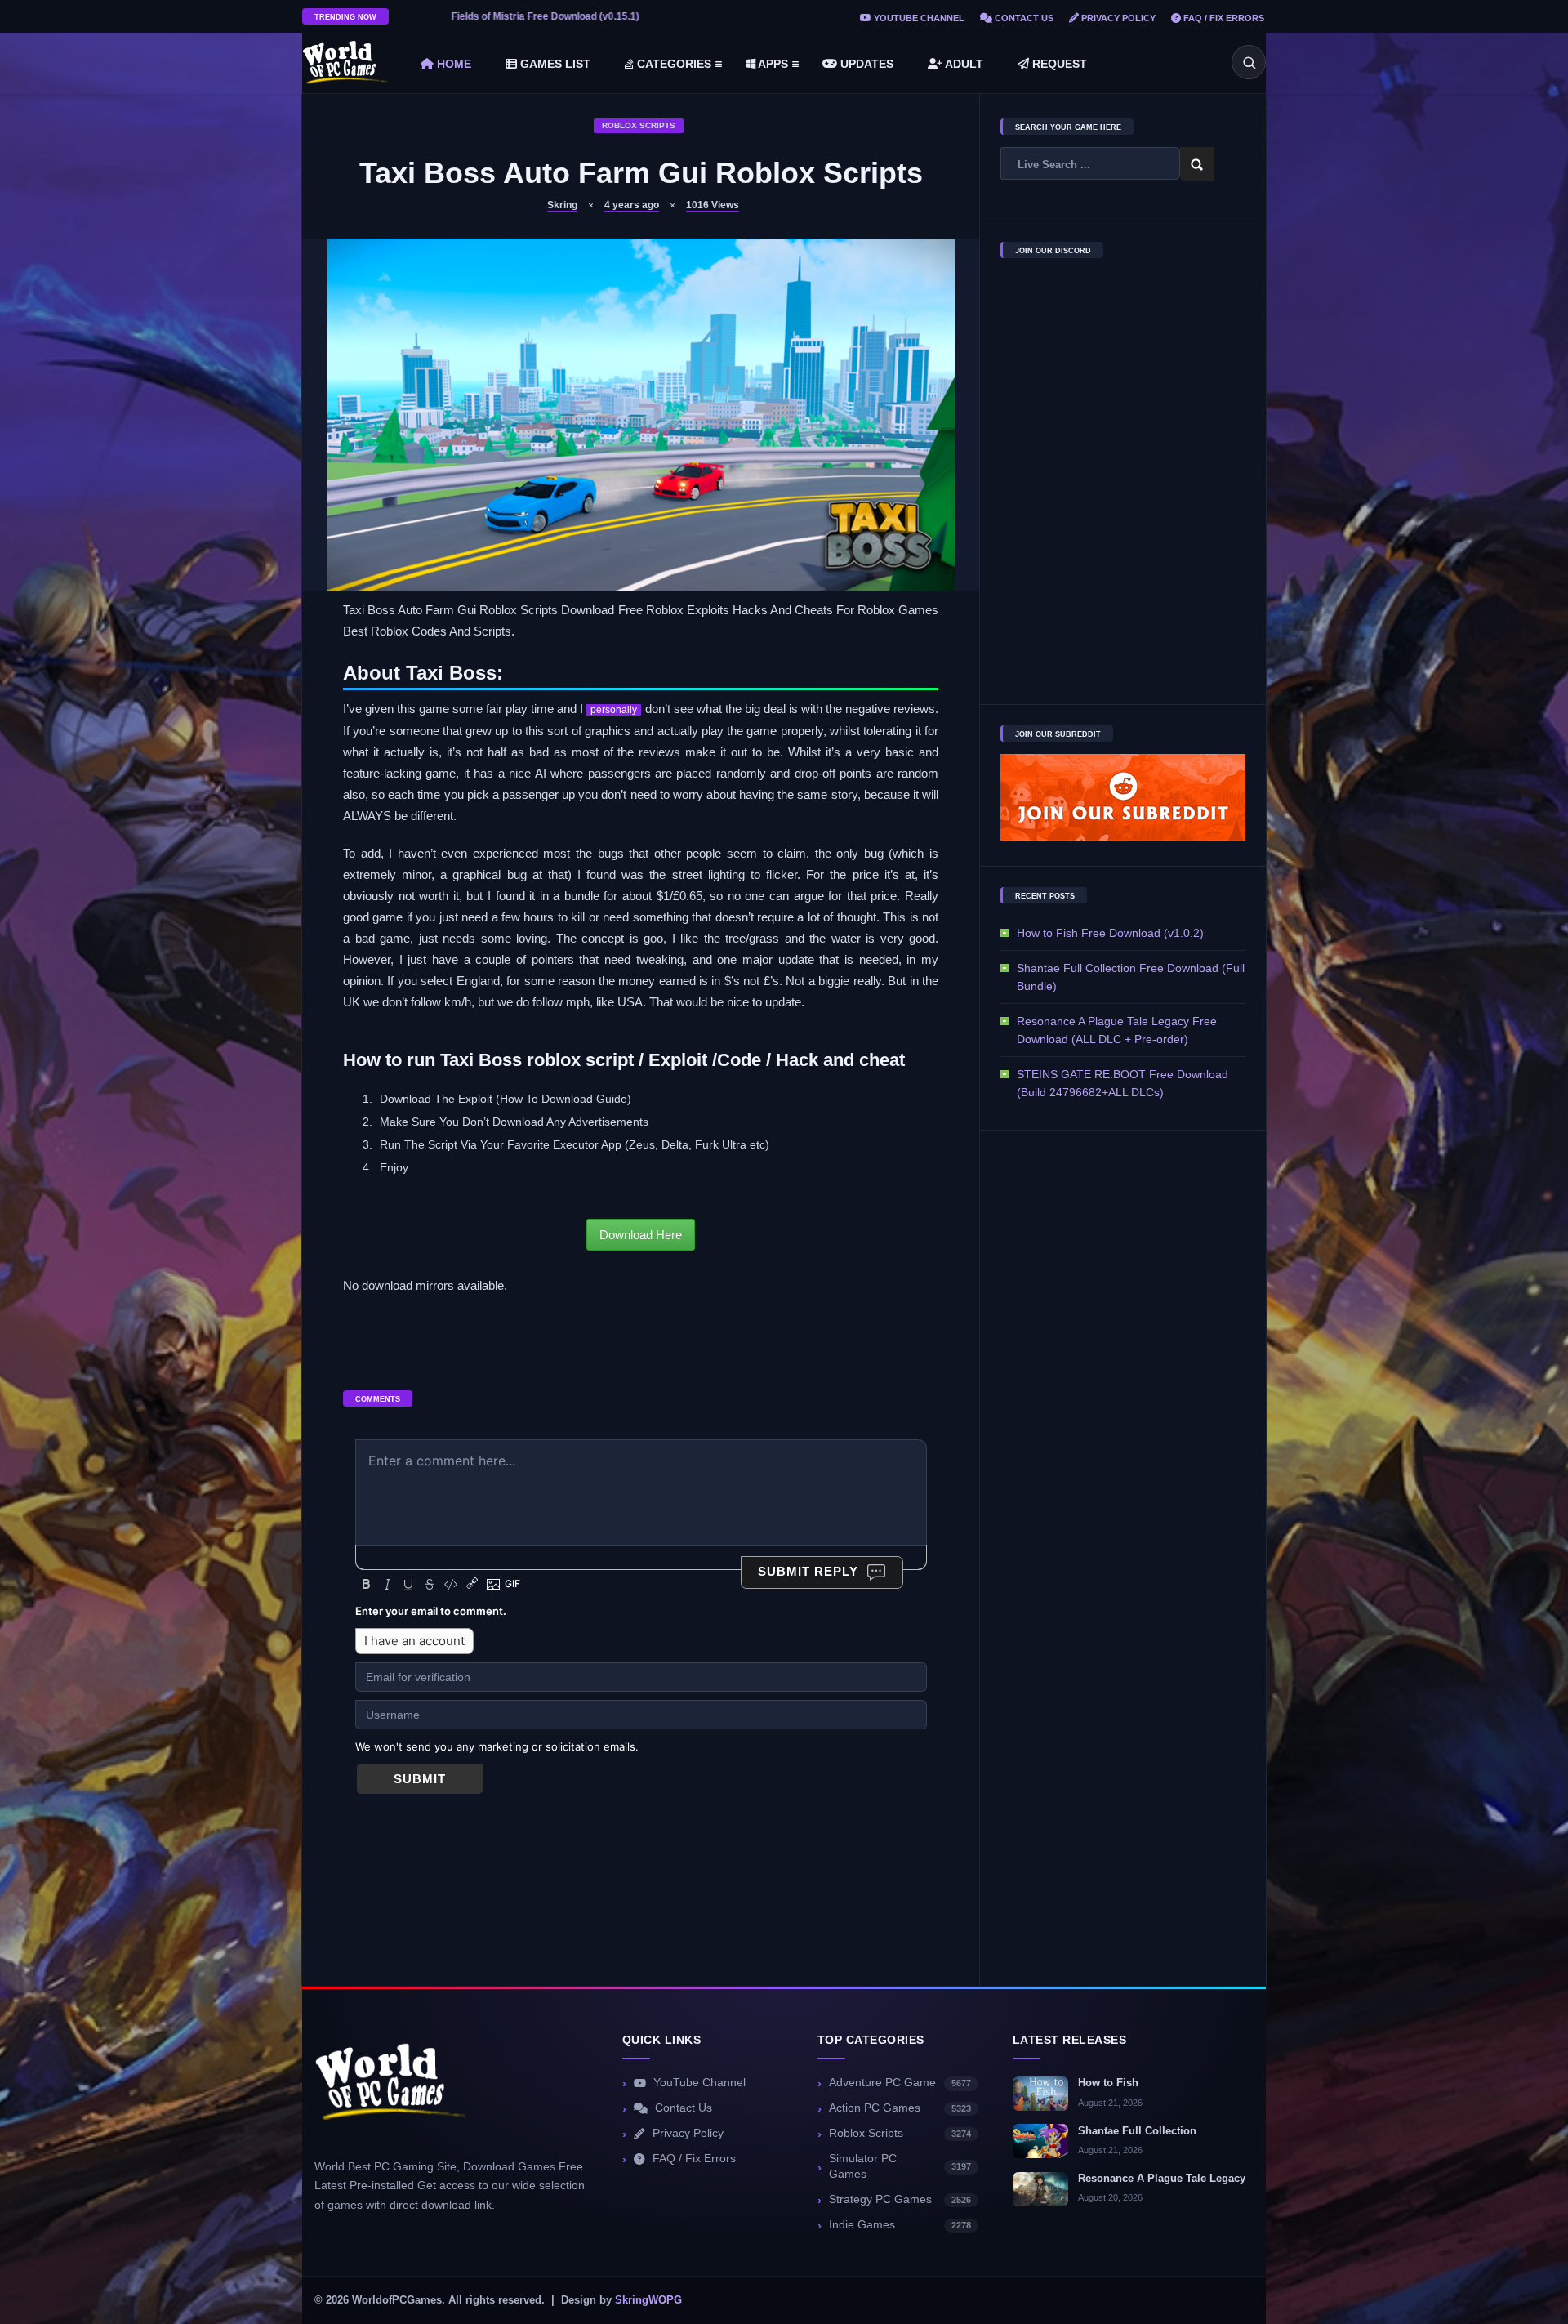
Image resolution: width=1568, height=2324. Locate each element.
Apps (772, 64)
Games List (554, 64)
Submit (420, 1779)
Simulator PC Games (900, 2166)
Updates (865, 64)
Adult (963, 64)
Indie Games (900, 2225)
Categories (673, 64)
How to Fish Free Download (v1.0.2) (1110, 933)
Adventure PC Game (900, 2083)
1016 (713, 205)
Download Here (641, 1235)
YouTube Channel (918, 18)
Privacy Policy (1117, 18)
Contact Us (1023, 18)
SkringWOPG (648, 2300)
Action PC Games (900, 2108)
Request (1058, 64)
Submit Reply (808, 1571)
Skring (562, 205)
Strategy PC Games (900, 2199)
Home (452, 64)
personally (614, 710)
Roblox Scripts (639, 125)
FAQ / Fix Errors (1223, 18)
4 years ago (632, 205)
